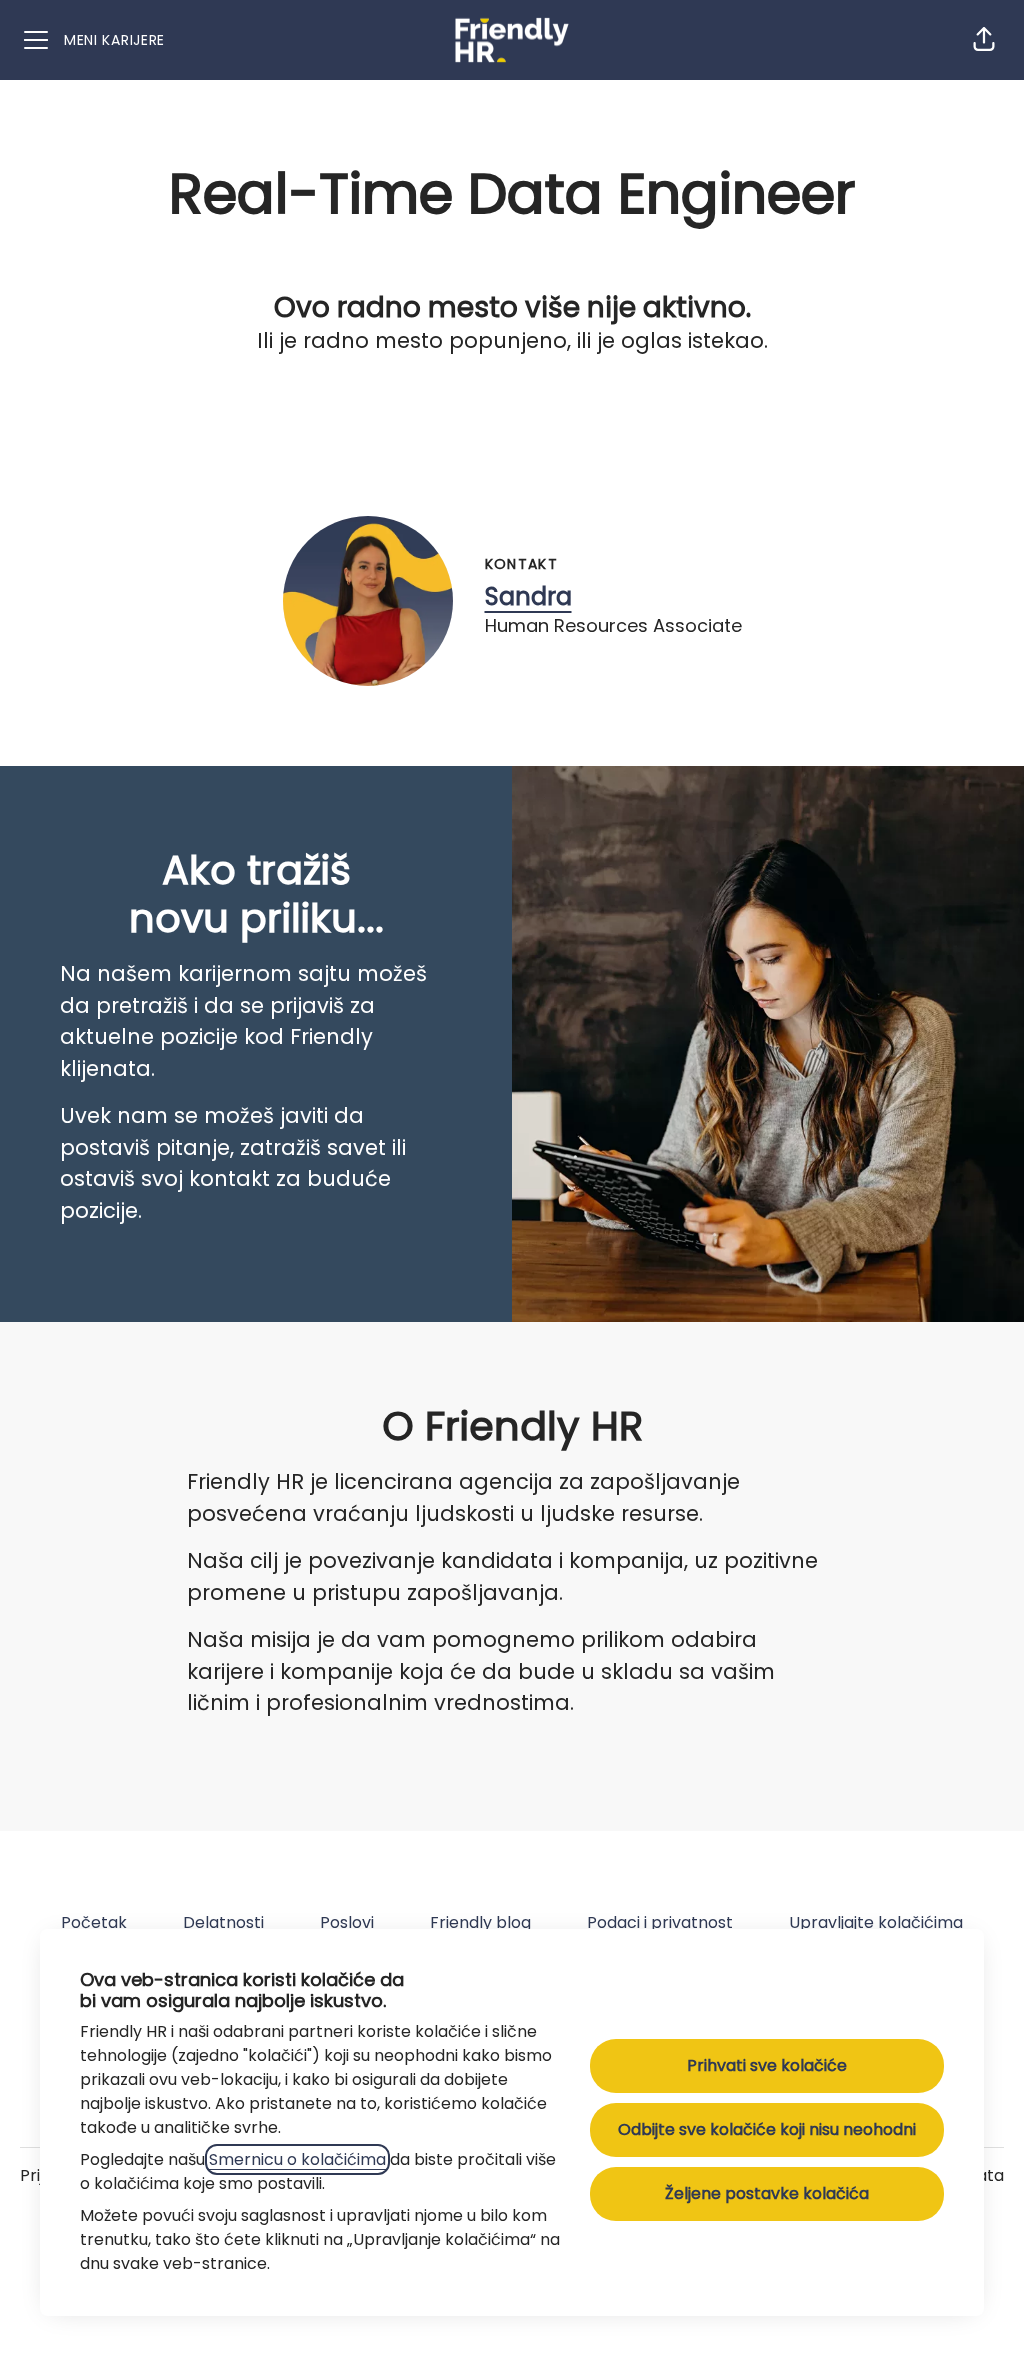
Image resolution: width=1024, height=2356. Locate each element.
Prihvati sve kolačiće (767, 2065)
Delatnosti (223, 1922)
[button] (984, 40)
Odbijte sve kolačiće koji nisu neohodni (767, 2129)
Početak (94, 1922)
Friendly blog (480, 1922)
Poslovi (347, 1922)
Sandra (528, 596)
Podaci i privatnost (660, 1922)
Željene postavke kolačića (767, 2193)
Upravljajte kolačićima (876, 1922)
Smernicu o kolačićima (297, 2159)
